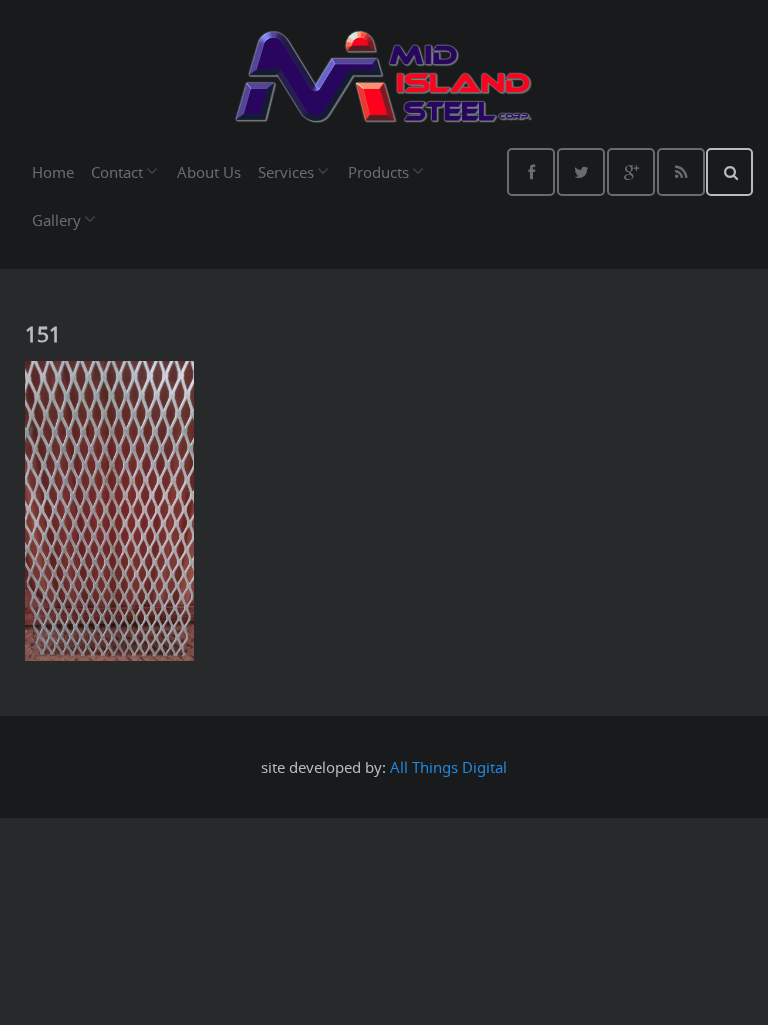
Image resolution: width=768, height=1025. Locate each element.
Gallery (56, 220)
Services (286, 172)
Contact (117, 172)
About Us (209, 172)
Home (53, 172)
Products (378, 172)
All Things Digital (448, 767)
